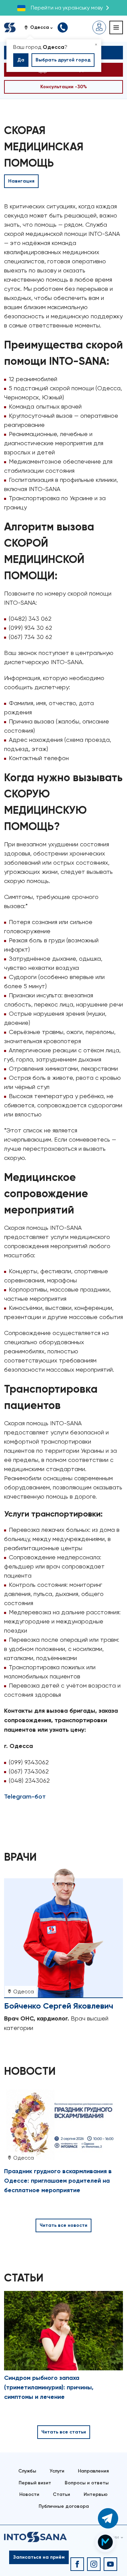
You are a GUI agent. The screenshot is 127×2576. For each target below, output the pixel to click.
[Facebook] (77, 2564)
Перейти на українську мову (67, 8)
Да (21, 60)
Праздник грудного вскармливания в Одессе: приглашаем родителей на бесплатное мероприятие (58, 2181)
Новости (29, 2494)
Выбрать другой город (63, 60)
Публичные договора (64, 2506)
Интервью (96, 2494)
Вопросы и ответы (87, 2483)
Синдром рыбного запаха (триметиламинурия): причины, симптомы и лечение (49, 2387)
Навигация (21, 181)
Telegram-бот (25, 1797)
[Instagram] (94, 2564)
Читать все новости (63, 2225)
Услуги (57, 2471)
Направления (93, 2471)
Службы (27, 2471)
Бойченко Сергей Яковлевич (59, 2006)
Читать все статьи (64, 2432)
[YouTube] (110, 2564)
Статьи (61, 2494)
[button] (41, 27)
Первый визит (35, 2483)
